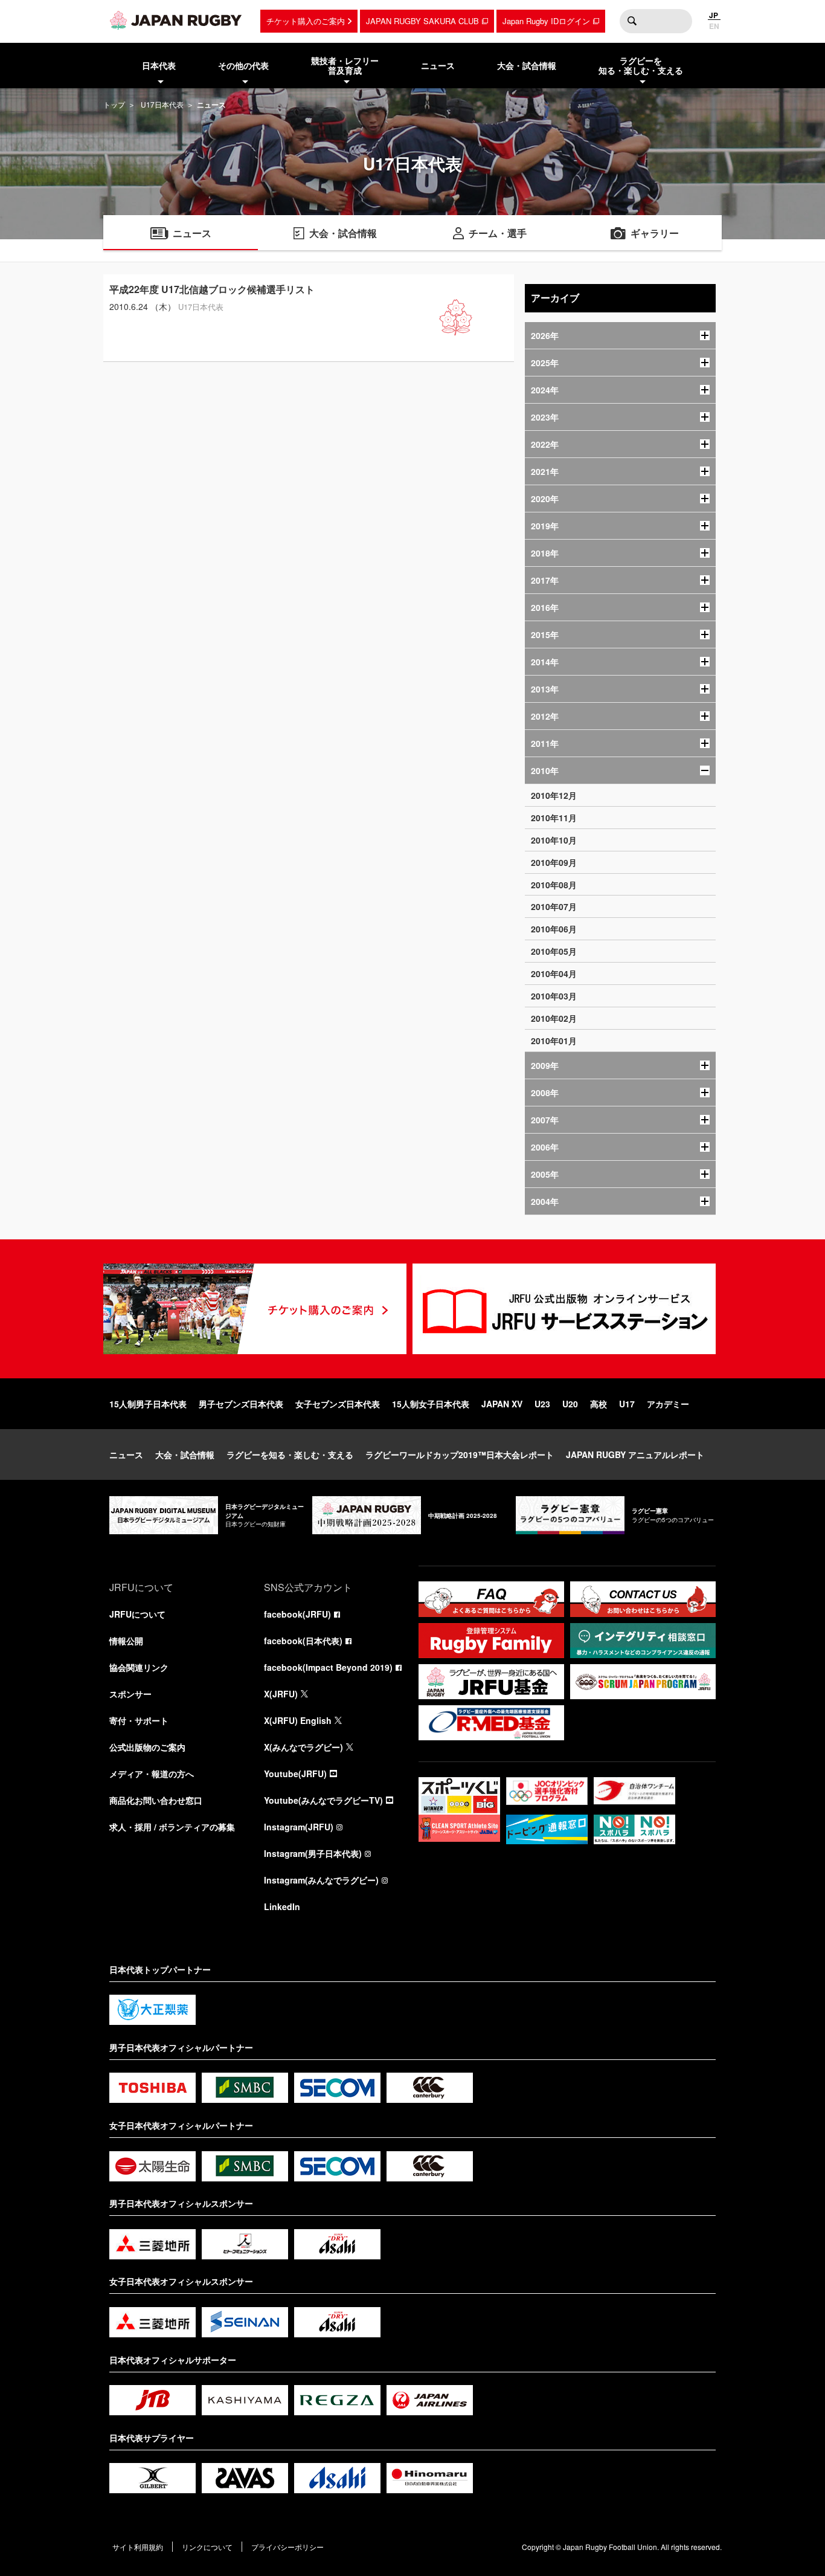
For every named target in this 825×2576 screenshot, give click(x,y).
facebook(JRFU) (297, 1614)
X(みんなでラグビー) (303, 1747)
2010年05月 (554, 951)
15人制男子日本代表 (148, 1404)
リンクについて (207, 2547)
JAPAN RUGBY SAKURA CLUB (422, 21)
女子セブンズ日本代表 (338, 1404)
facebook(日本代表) (303, 1641)
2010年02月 (554, 1018)
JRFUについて (137, 1614)
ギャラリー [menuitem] (655, 233)
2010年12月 (554, 795)
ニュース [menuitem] (438, 65)
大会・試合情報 (185, 1454)
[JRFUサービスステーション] (564, 1309)
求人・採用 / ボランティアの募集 (172, 1827)
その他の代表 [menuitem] (243, 65)
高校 (599, 1404)
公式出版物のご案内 (147, 1747)
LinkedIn (282, 1906)
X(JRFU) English (298, 1720)
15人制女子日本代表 (431, 1404)
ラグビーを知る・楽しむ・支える (290, 1454)
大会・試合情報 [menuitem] (527, 65)
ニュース (126, 1454)
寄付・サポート (139, 1720)
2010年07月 (554, 906)
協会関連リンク (139, 1667)
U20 (570, 1404)
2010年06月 (554, 929)
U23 (542, 1404)
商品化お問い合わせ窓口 (156, 1800)
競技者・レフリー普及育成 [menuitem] (345, 66)
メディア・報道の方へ (152, 1774)
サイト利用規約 (138, 2547)
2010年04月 (554, 973)
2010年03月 (554, 996)
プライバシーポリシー (287, 2547)
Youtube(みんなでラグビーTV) (323, 1800)
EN (714, 26)
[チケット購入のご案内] (255, 1309)
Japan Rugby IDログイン (546, 21)
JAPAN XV (502, 1404)
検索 (632, 21)
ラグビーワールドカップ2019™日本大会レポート (460, 1454)
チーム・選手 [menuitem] (498, 233)
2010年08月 (554, 885)
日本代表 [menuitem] (159, 65)
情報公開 (126, 1641)
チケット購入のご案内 (306, 21)
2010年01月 (554, 1041)
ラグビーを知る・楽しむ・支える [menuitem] (641, 66)
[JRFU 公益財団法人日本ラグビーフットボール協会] (176, 20)
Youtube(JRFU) (295, 1774)
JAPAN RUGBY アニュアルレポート (635, 1454)
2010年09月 (554, 862)
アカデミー (668, 1404)
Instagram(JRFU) (299, 1827)
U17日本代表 (162, 104)
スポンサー (130, 1694)
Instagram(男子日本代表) (313, 1853)
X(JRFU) (281, 1694)
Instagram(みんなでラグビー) (321, 1880)
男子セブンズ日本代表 (241, 1404)
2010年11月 (554, 818)
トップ (114, 104)
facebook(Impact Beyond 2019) (328, 1667)
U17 (627, 1404)
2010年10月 (554, 840)
